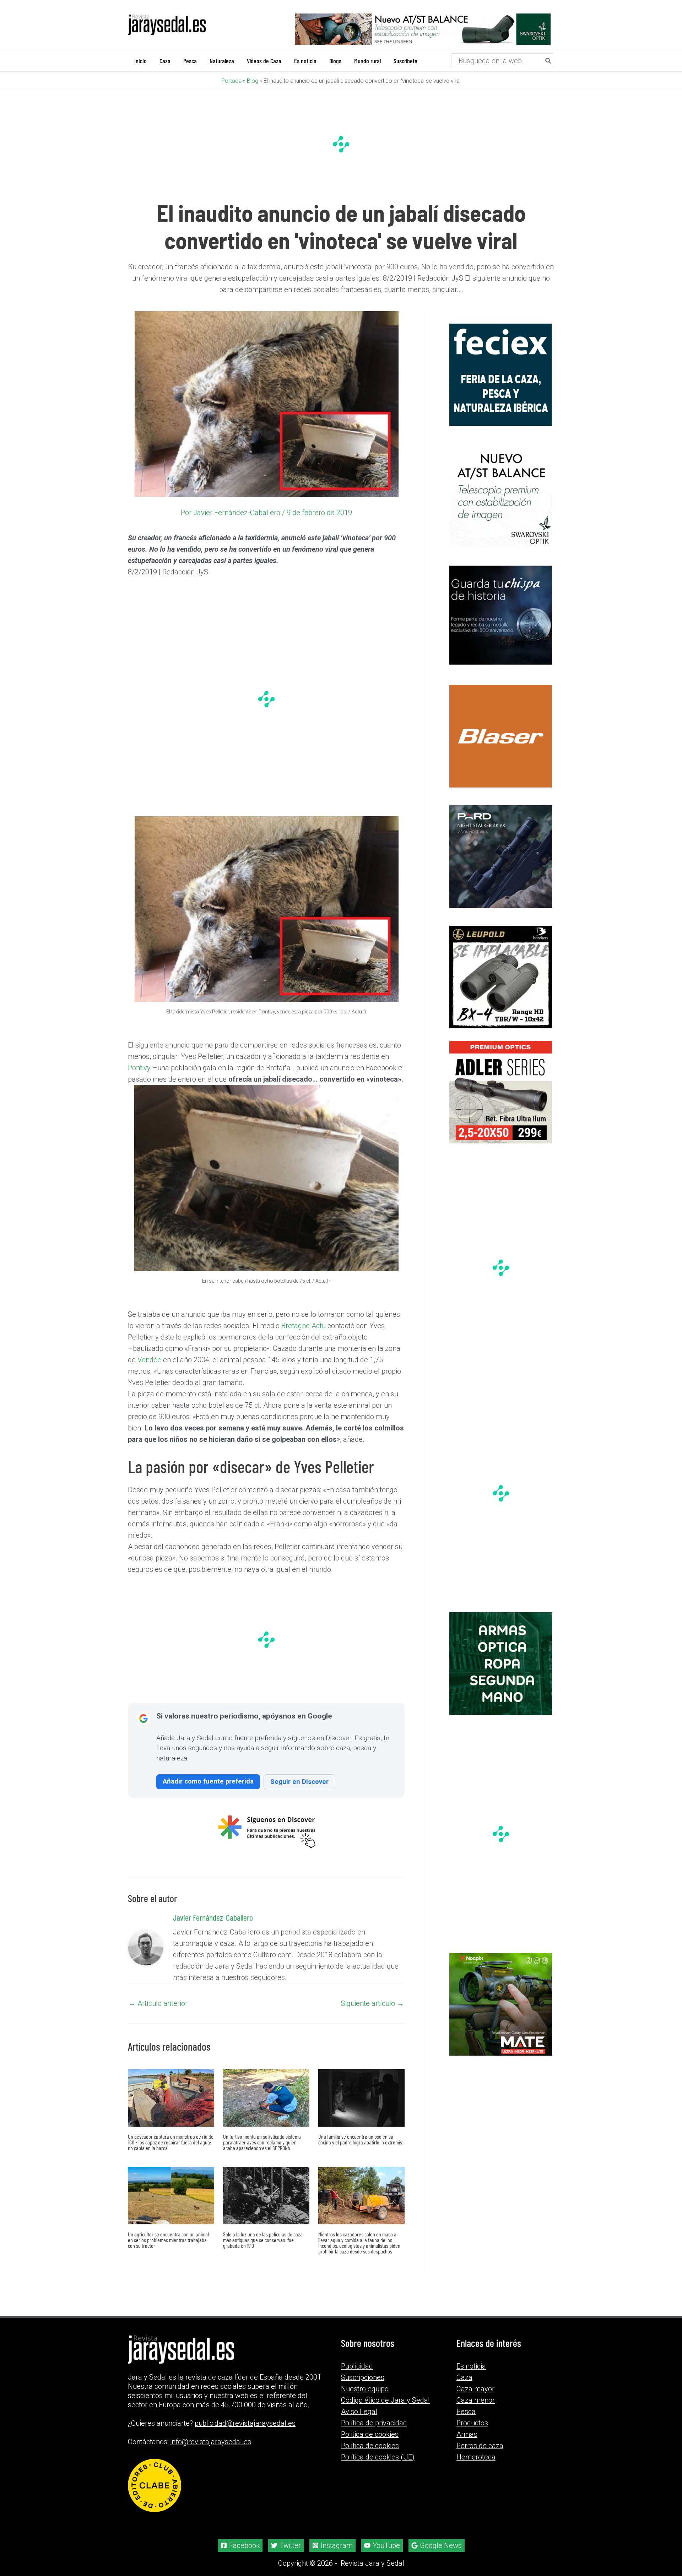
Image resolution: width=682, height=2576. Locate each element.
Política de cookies (370, 2437)
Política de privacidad (374, 2414)
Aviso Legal (359, 2403)
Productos (472, 2414)
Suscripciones (363, 2369)
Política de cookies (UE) (378, 2448)
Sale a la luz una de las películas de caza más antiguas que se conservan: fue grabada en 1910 (263, 2239)
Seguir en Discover (299, 1781)
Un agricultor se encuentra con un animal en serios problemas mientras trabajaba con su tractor (168, 2239)
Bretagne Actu (304, 1325)
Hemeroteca (476, 2448)
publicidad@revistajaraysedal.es (245, 2414)
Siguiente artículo (372, 2003)
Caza (464, 2369)
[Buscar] (548, 60)
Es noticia (471, 2357)
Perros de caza (480, 2437)
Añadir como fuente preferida (208, 1781)
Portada (231, 80)
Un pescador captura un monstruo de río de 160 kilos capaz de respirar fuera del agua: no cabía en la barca (171, 2141)
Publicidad (357, 2357)
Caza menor (476, 2391)
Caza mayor (475, 2380)
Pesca (466, 2403)
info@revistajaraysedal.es (211, 2433)
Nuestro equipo (365, 2380)
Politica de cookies (370, 2425)
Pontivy (139, 1067)
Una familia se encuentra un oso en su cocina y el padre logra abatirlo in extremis (360, 2139)
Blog (253, 80)
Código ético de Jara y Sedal (385, 2391)
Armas (467, 2425)
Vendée (149, 1359)
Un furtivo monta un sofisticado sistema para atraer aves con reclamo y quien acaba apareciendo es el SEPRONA (262, 2141)
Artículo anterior (158, 2003)
